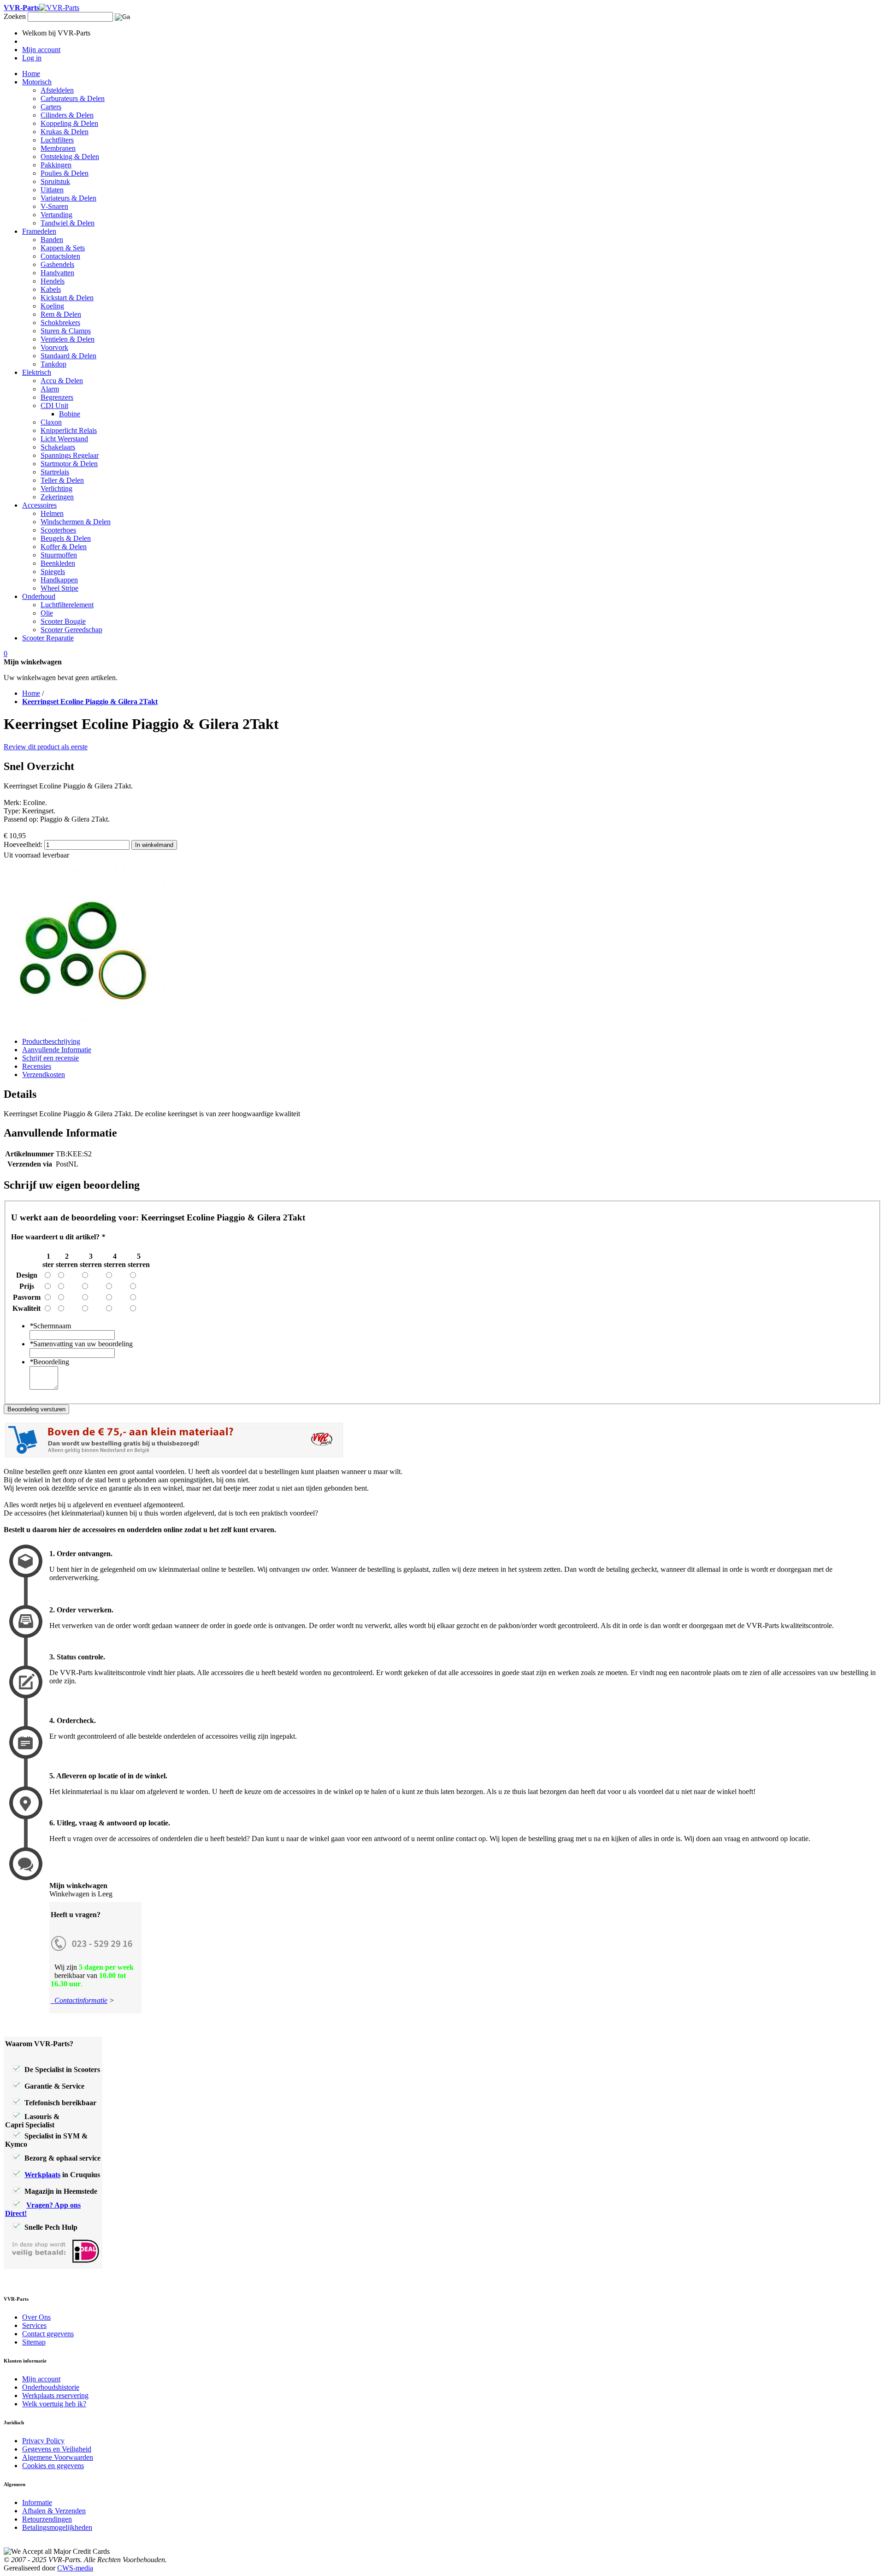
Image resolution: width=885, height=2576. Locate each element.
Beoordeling (49, 1362)
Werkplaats (42, 2175)
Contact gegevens (48, 2334)
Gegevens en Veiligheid (57, 2449)
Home (31, 693)
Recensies (37, 1066)
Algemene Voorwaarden (58, 2457)
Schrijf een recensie (50, 1058)
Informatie (37, 2502)
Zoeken (15, 16)
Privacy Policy (43, 2441)
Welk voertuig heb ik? (54, 2404)
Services (34, 2325)
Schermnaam (50, 1326)
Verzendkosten (44, 1075)
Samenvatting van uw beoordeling (81, 1344)
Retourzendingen (47, 2519)
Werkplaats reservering (55, 2395)
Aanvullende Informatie (57, 1050)
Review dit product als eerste (46, 747)
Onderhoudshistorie (51, 2387)
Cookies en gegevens (53, 2466)
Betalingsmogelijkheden (57, 2527)
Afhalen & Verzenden (54, 2511)
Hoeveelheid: (23, 844)
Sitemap (34, 2342)
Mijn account (41, 2379)
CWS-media (75, 2568)
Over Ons (36, 2317)
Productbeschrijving (51, 1041)
